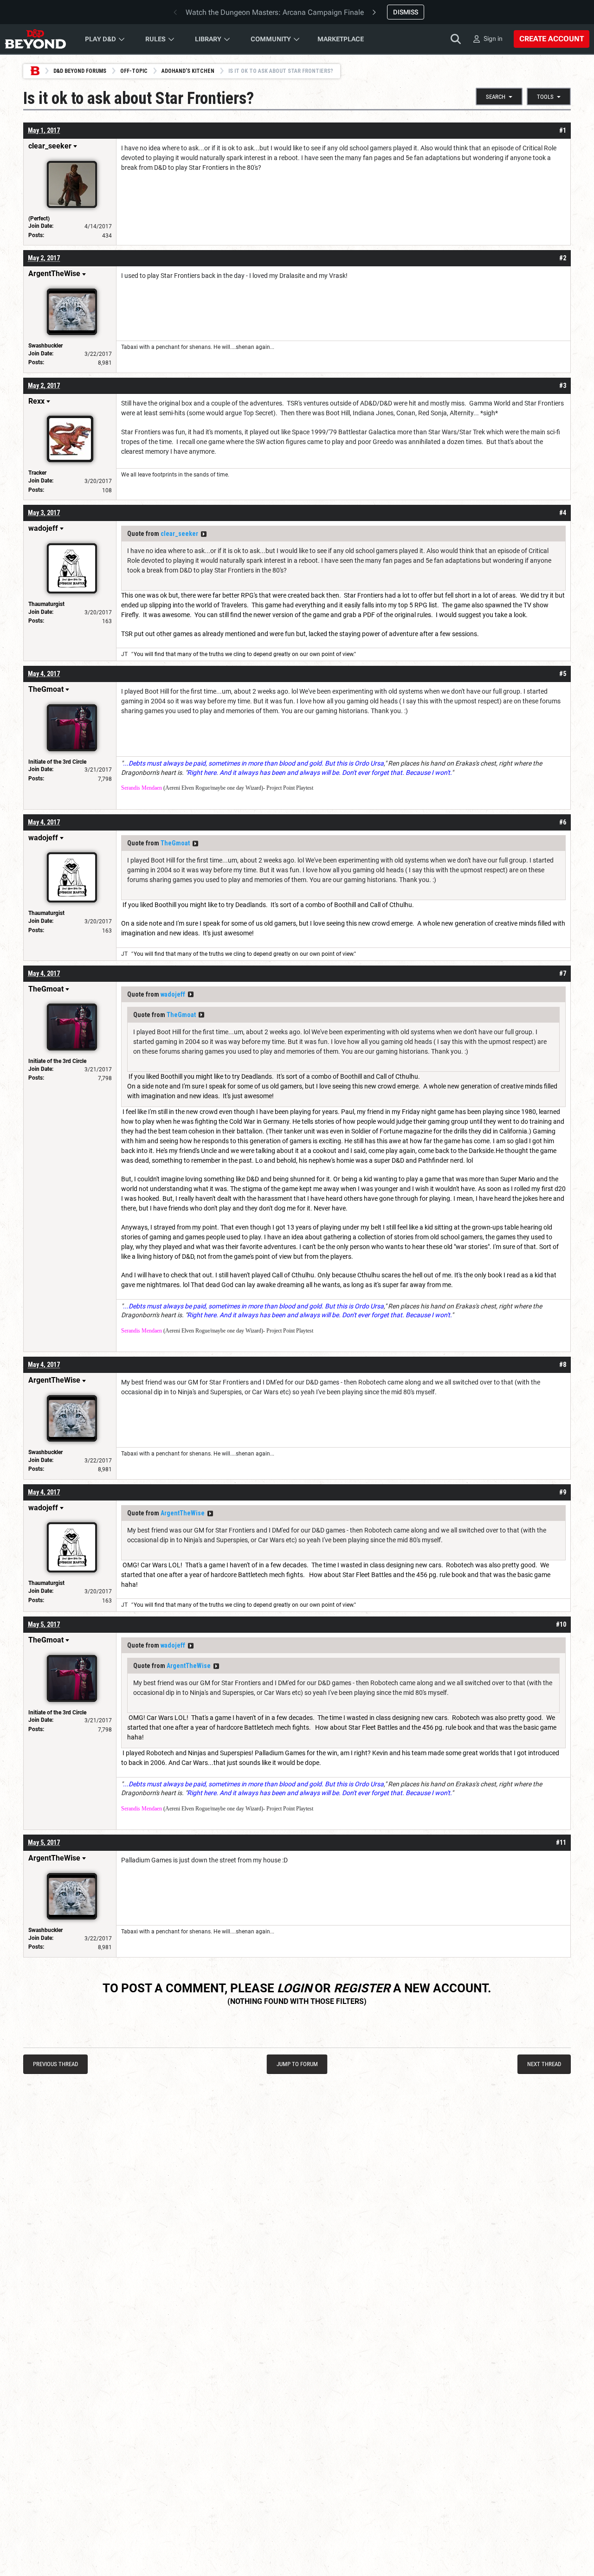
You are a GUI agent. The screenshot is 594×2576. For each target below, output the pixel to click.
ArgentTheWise (183, 1513)
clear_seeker (179, 534)
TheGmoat (175, 843)
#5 (563, 674)
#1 (563, 130)
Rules (155, 39)
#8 (563, 1365)
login (294, 1988)
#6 (563, 822)
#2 (563, 258)
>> (204, 534)
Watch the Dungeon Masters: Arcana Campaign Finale (275, 12)
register (362, 1988)
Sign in (493, 39)
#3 (563, 386)
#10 (561, 1624)
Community (271, 39)
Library (208, 39)
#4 (563, 513)
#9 (563, 1492)
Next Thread (544, 2064)
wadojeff (173, 994)
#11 (561, 1842)
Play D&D (100, 39)
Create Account (552, 39)
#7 (563, 973)
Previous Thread (55, 2064)
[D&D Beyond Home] (35, 39)
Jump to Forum (297, 2064)
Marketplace (341, 39)
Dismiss (406, 12)
